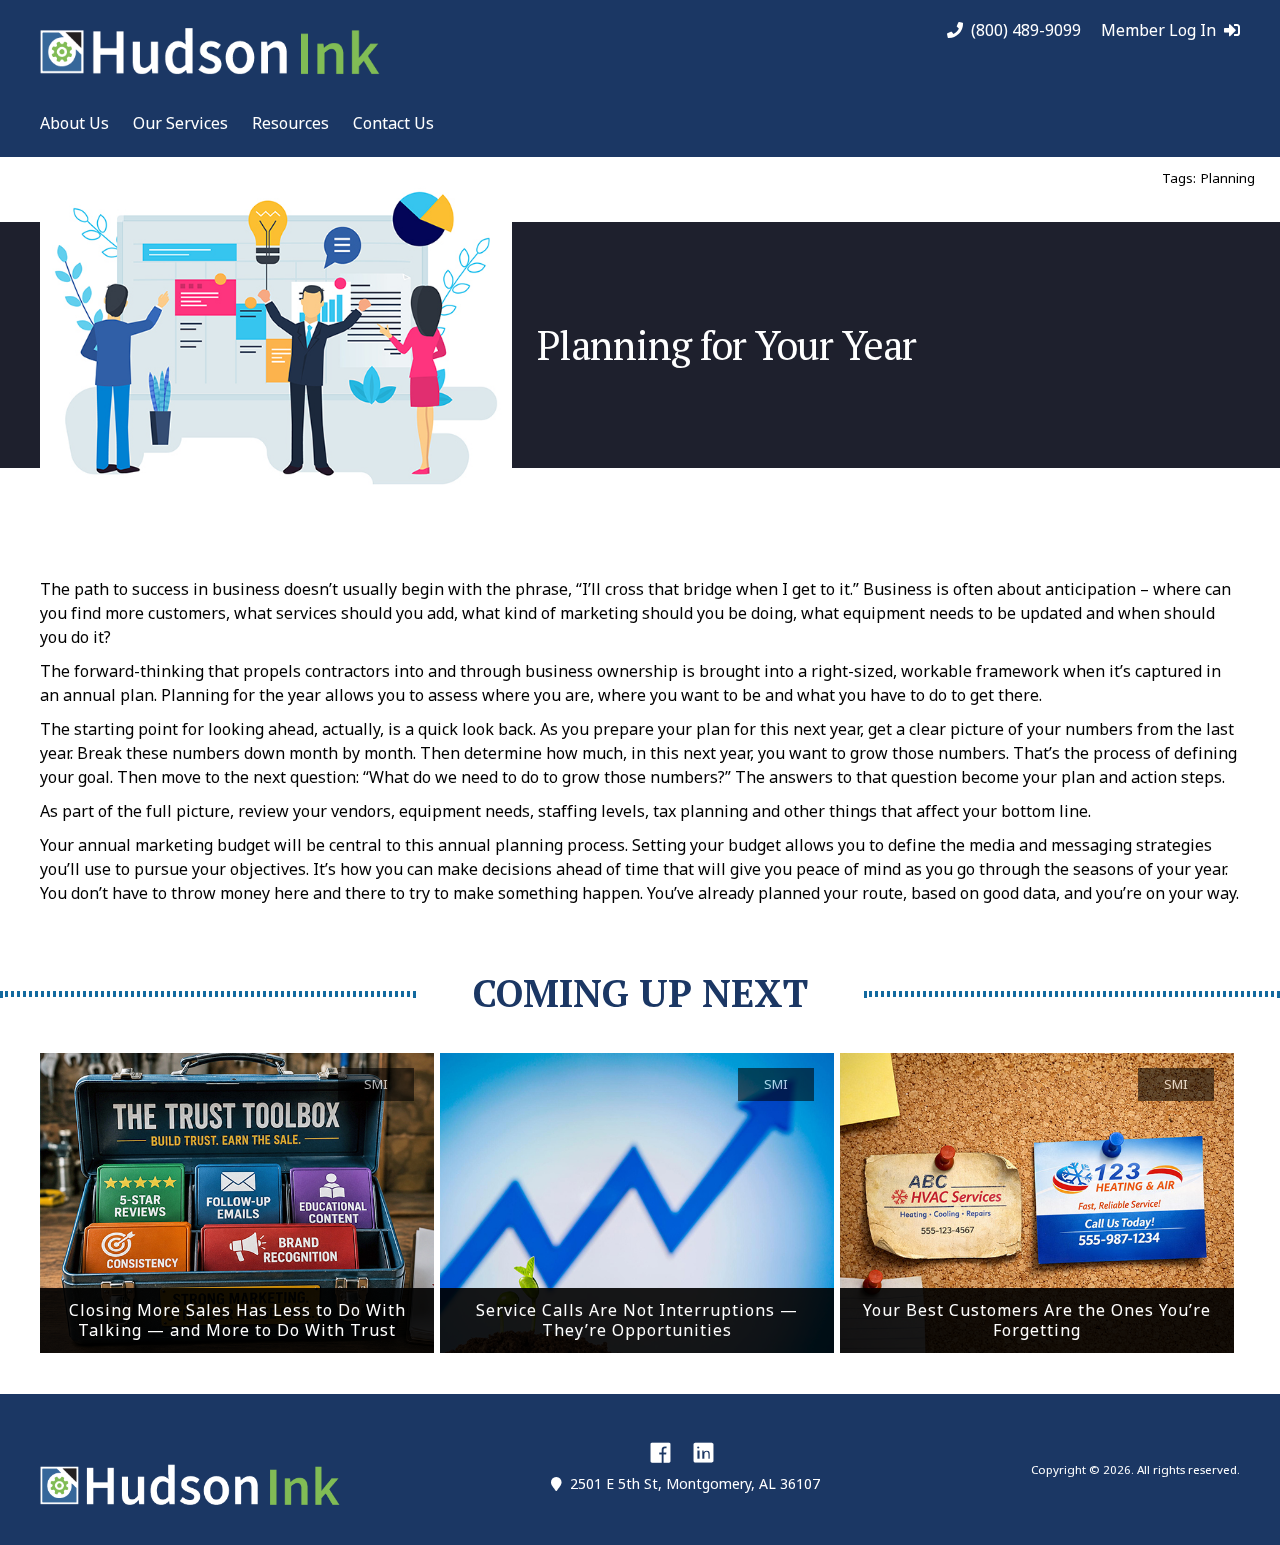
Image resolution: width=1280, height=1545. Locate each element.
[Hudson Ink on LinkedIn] (703, 1452)
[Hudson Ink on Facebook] (660, 1452)
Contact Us (393, 123)
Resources (290, 123)
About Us (74, 123)
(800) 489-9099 (1026, 30)
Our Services (180, 123)
